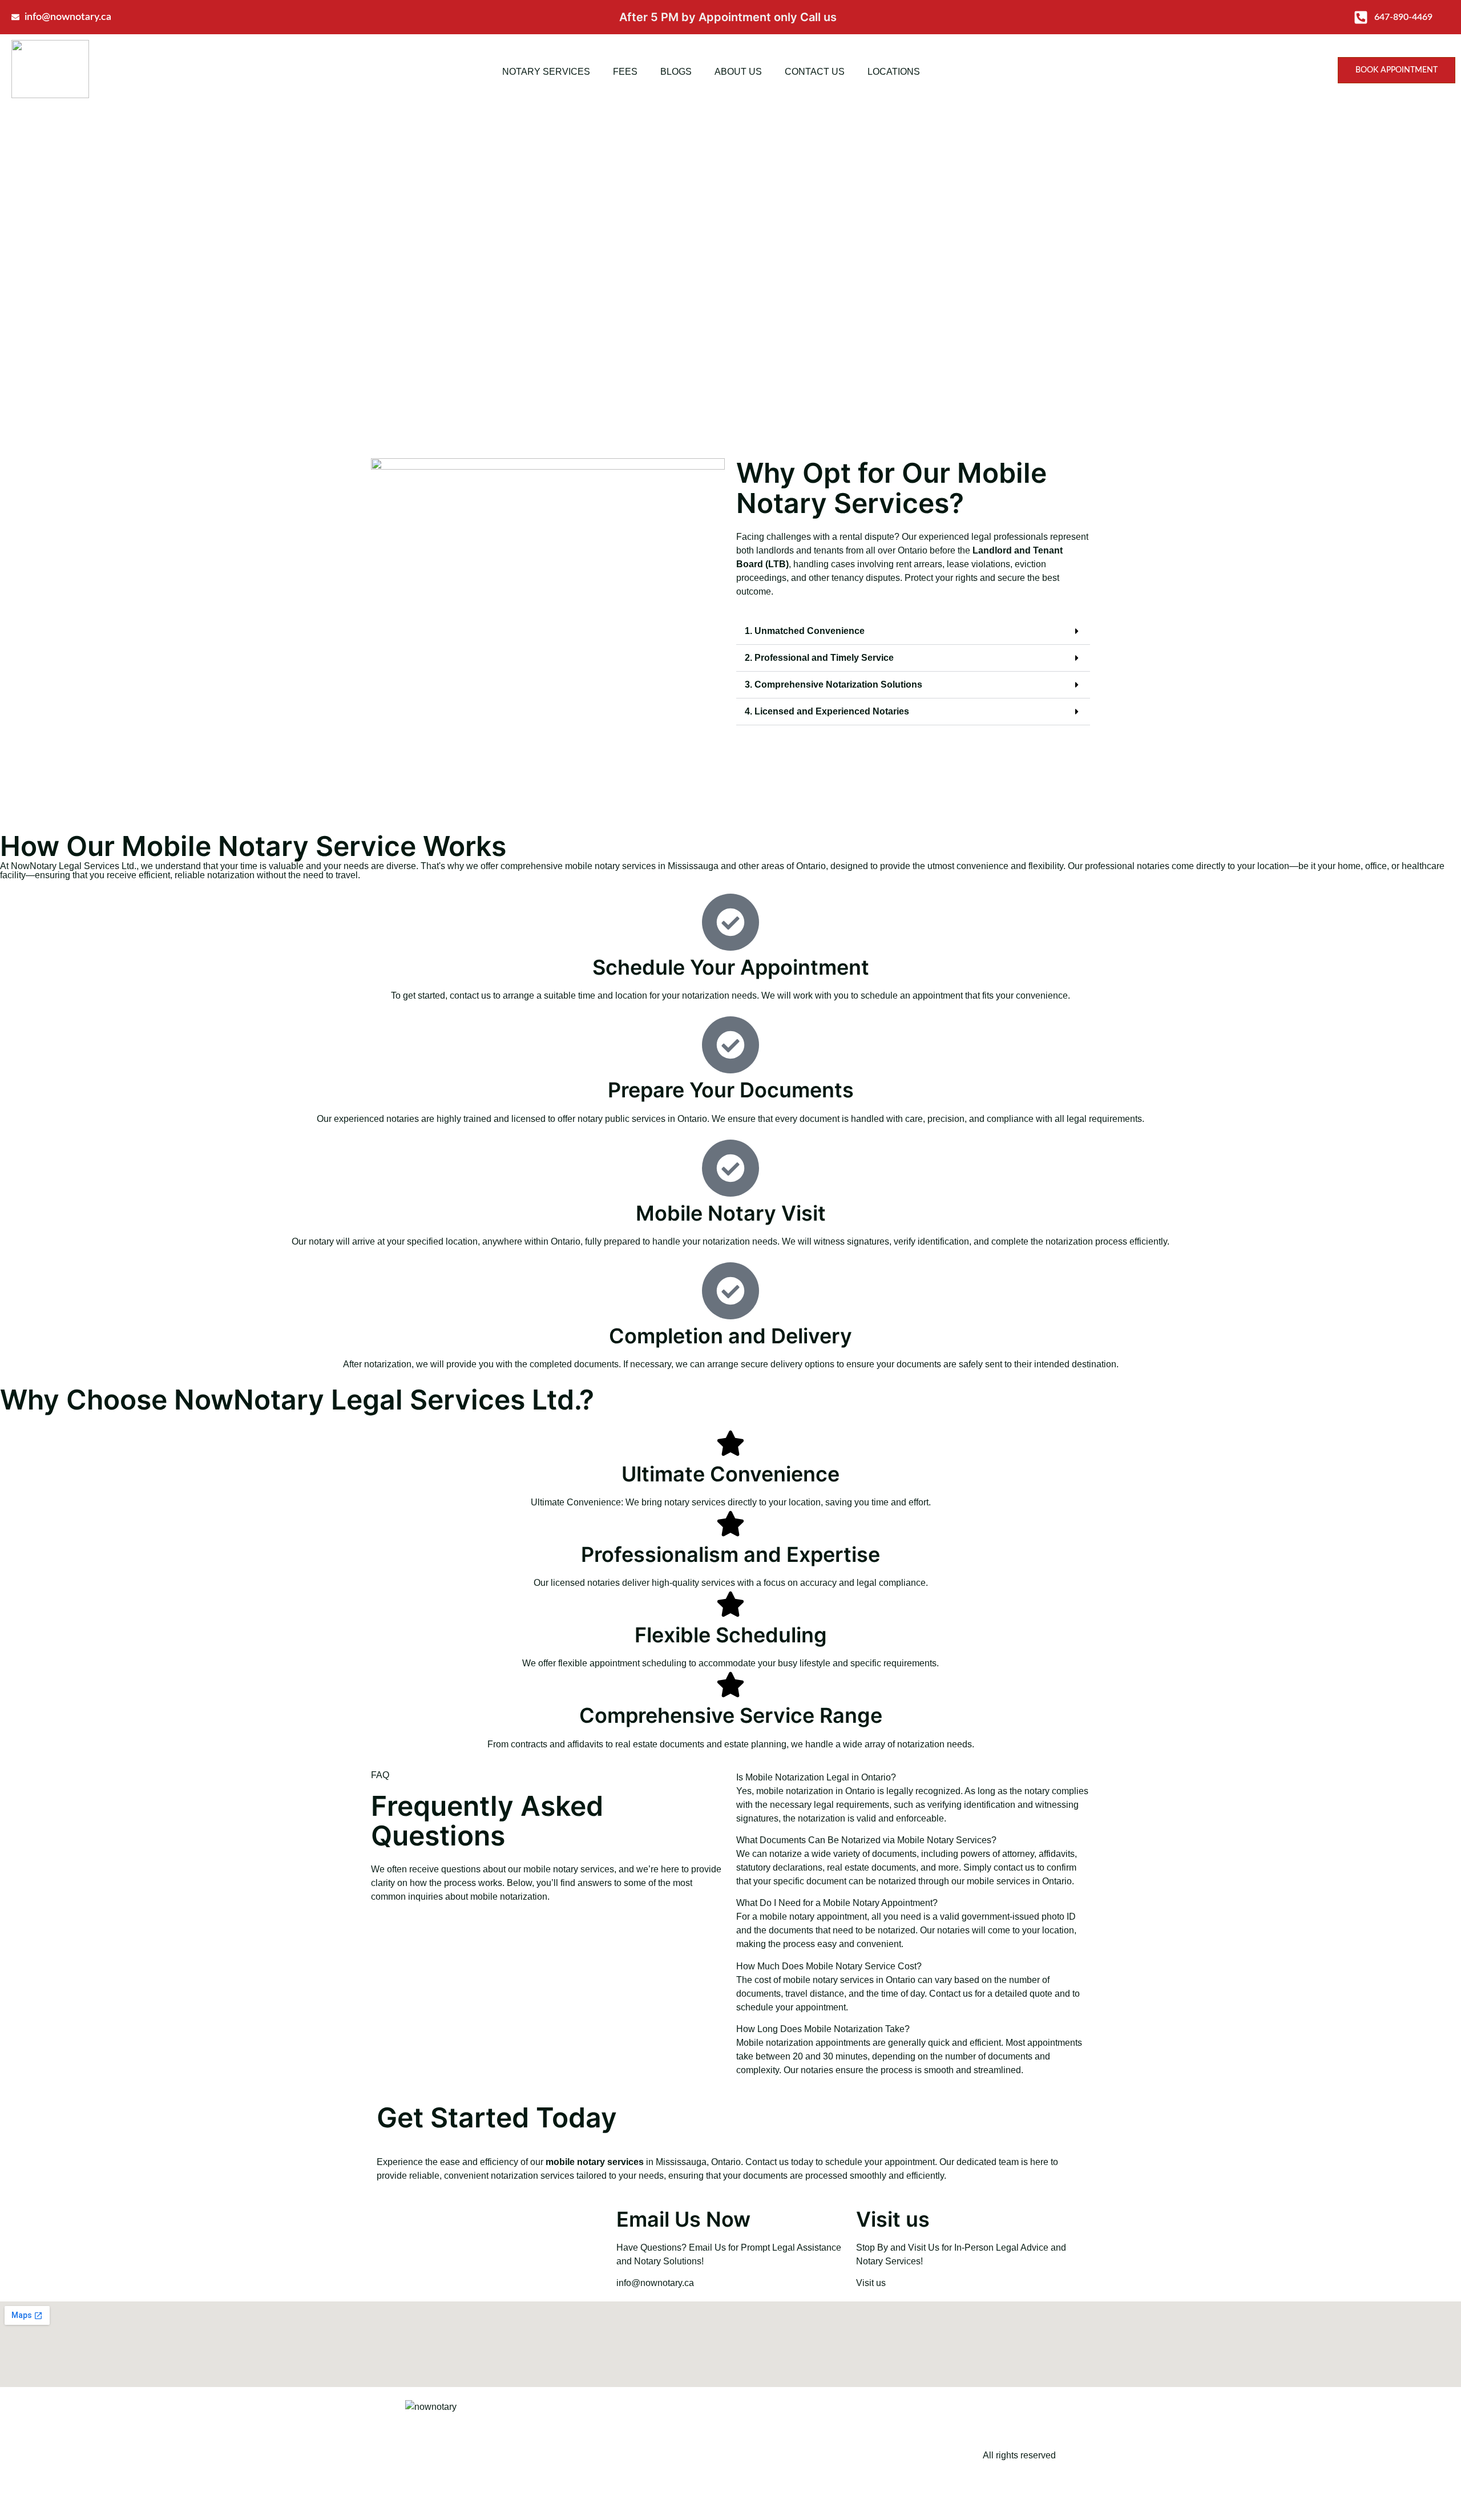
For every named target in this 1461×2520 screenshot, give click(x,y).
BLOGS (676, 72)
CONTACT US (815, 72)
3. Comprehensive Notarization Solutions (834, 684)
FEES (625, 72)
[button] (913, 631)
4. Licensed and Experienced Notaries (827, 711)
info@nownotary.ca (655, 2283)
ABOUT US (738, 72)
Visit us (871, 2283)
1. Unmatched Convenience (805, 631)
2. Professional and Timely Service (819, 658)
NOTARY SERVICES (546, 72)
